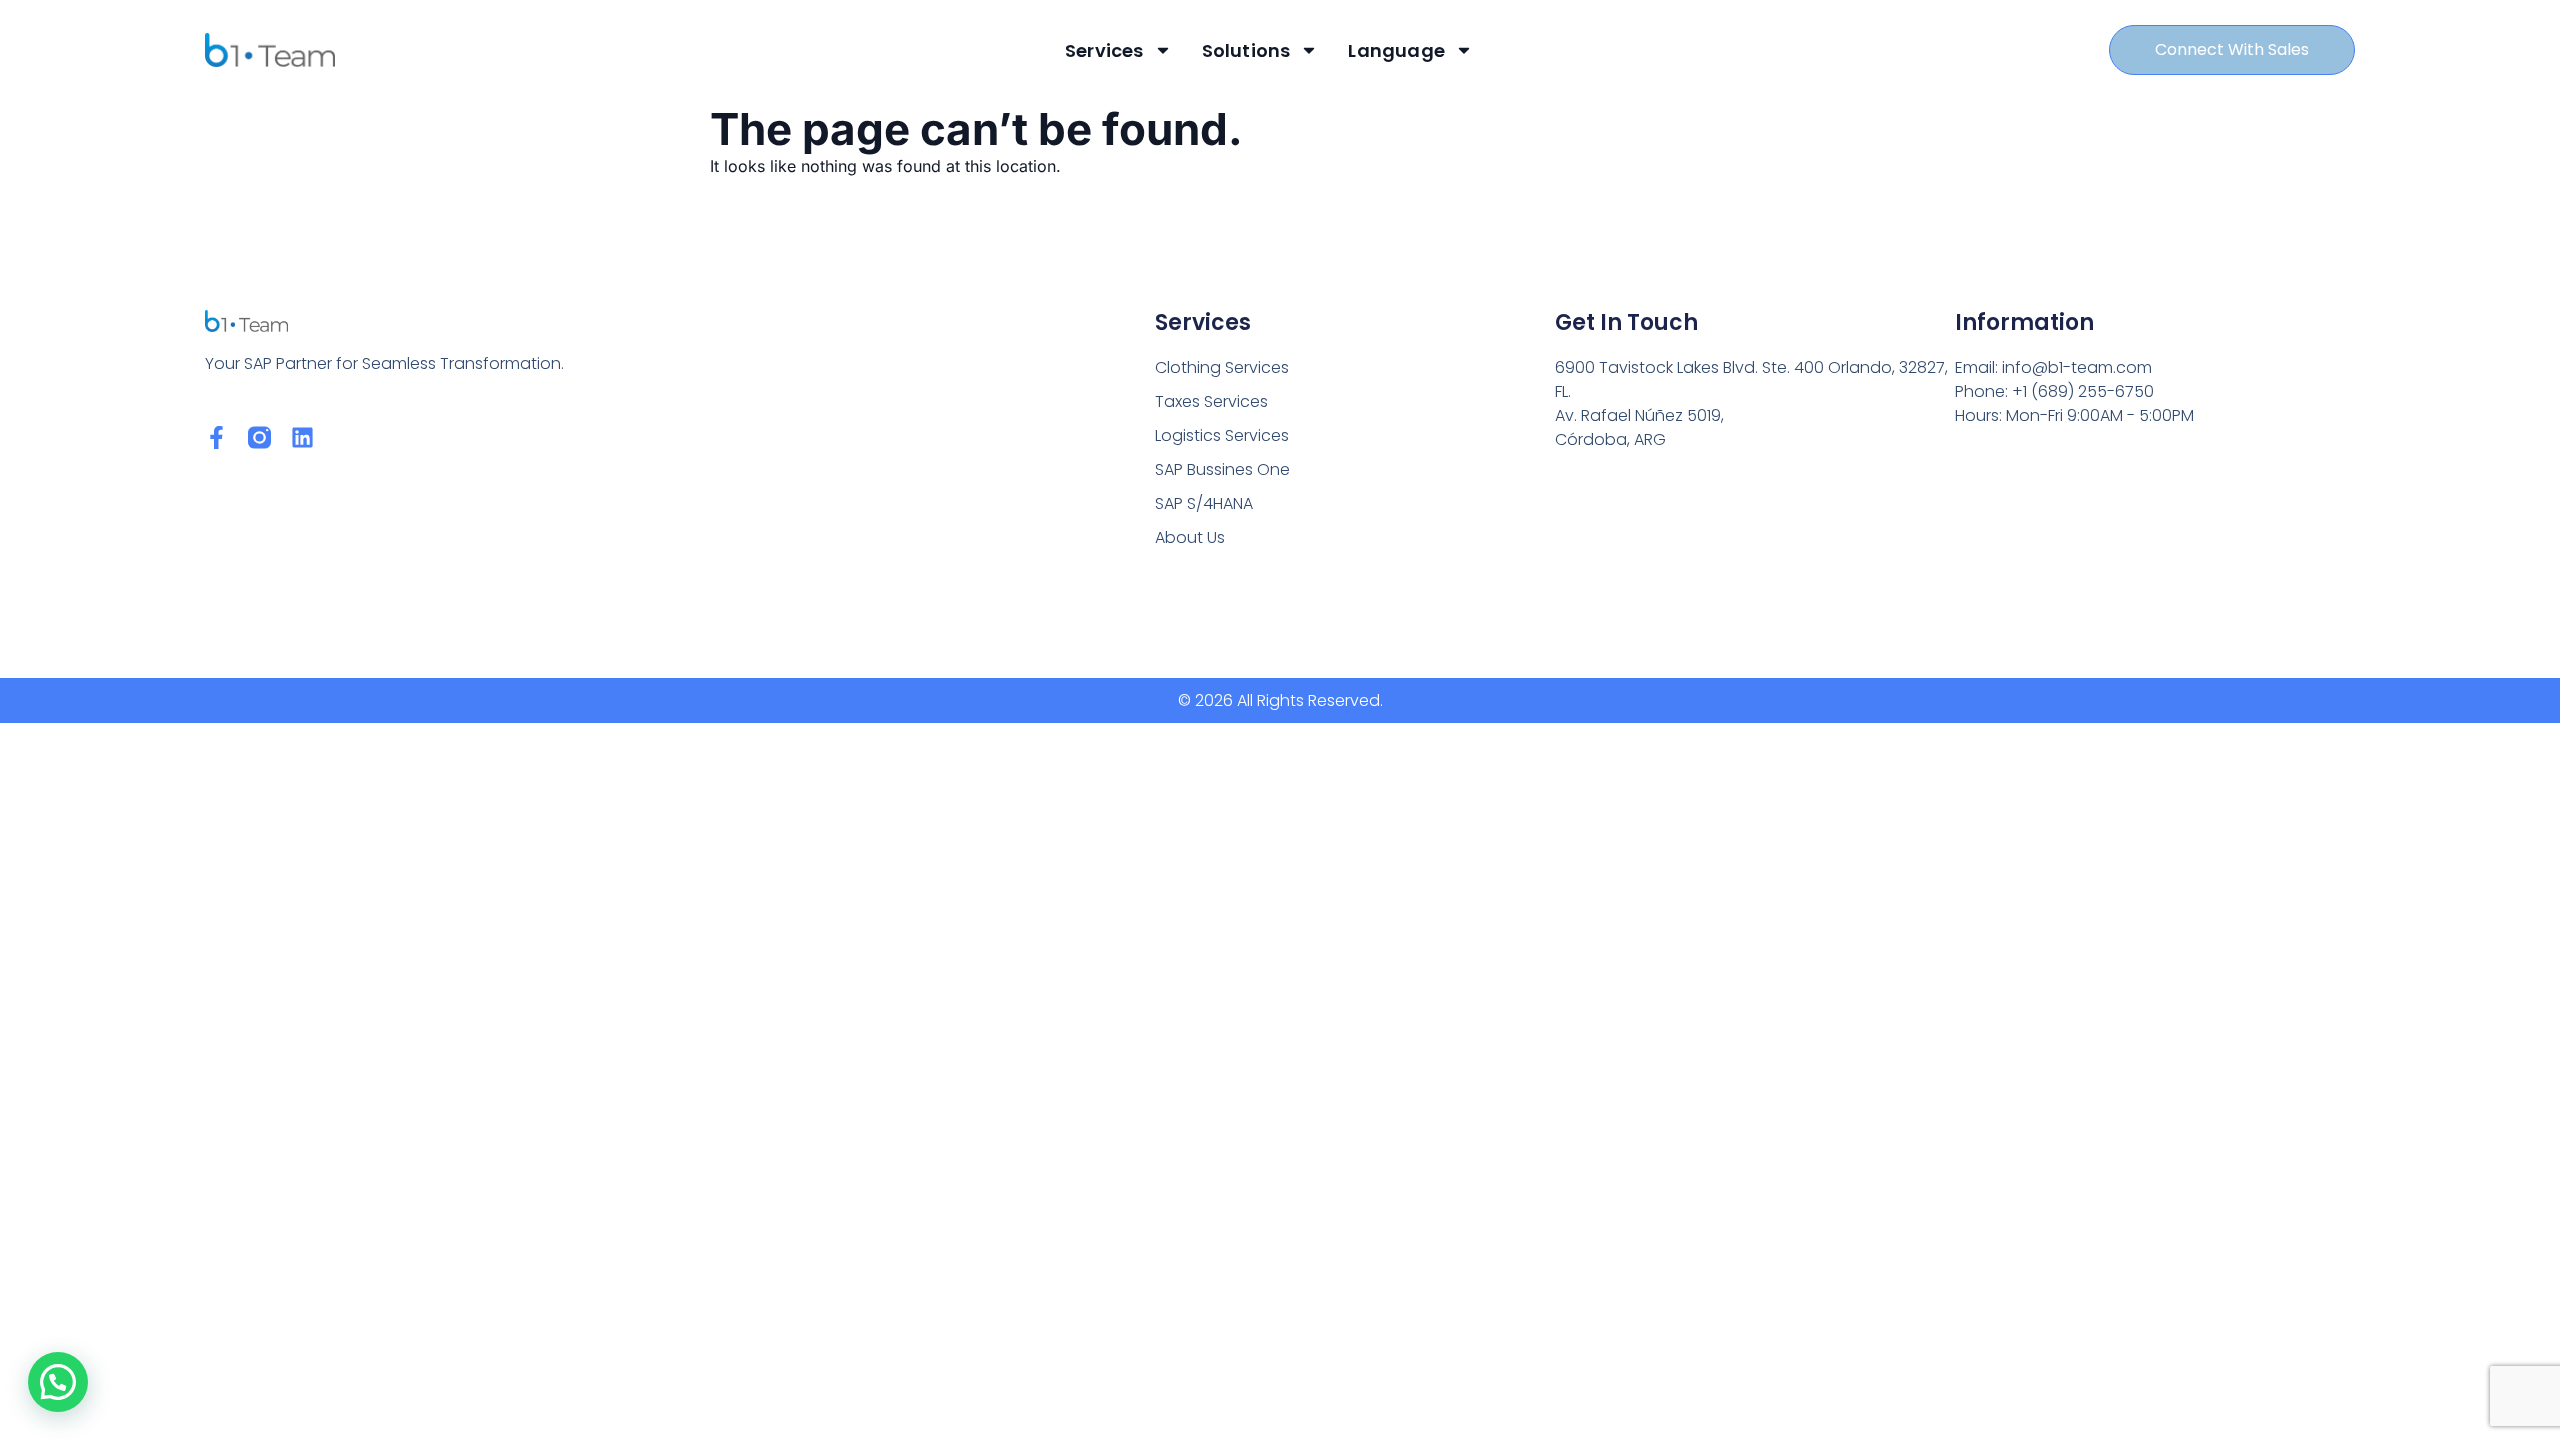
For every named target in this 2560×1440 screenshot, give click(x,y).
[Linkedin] (302, 437)
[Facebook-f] (216, 437)
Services (1104, 50)
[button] (58, 1382)
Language (1396, 50)
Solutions (1246, 50)
